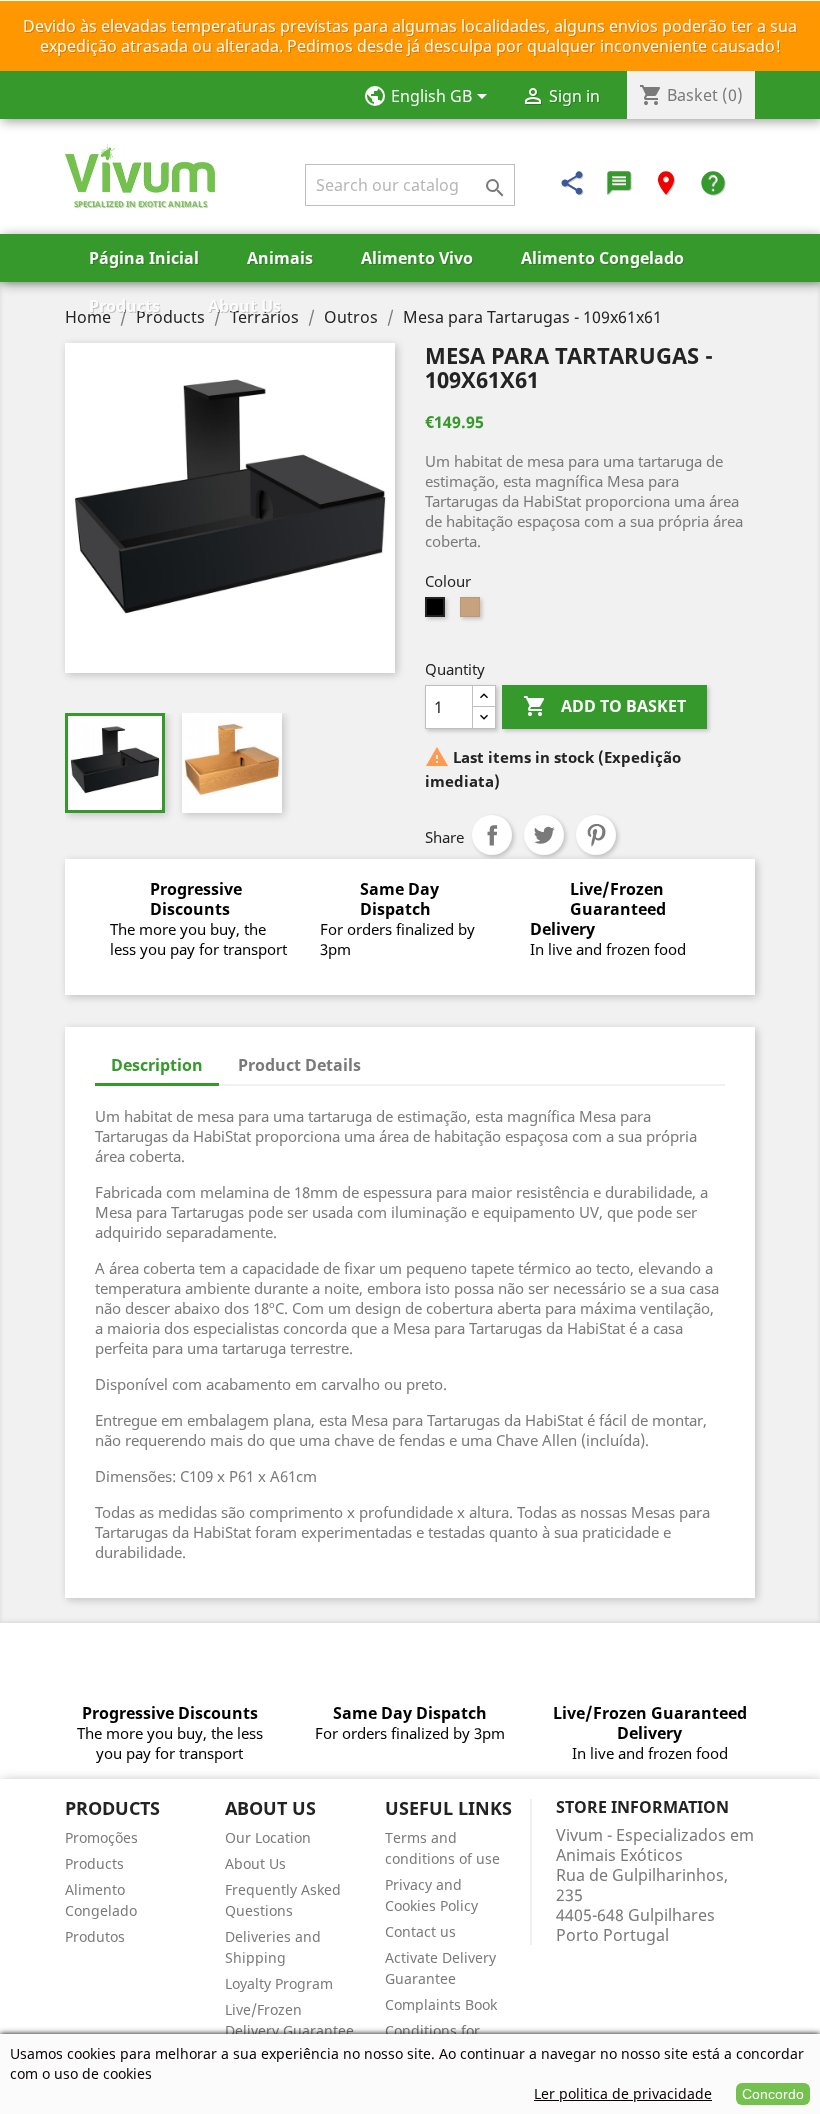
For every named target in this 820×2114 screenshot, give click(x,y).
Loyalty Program (279, 1983)
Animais (280, 258)
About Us (244, 306)
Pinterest (596, 835)
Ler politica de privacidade (623, 2093)
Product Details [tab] (299, 1065)
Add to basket (604, 706)
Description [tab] (157, 1065)
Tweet (544, 835)
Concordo (773, 2094)
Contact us (420, 1931)
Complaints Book (441, 2004)
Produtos (95, 1936)
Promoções (101, 1837)
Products (124, 306)
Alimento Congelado (602, 258)
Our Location (268, 1837)
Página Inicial (144, 258)
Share (492, 835)
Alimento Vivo (417, 258)
